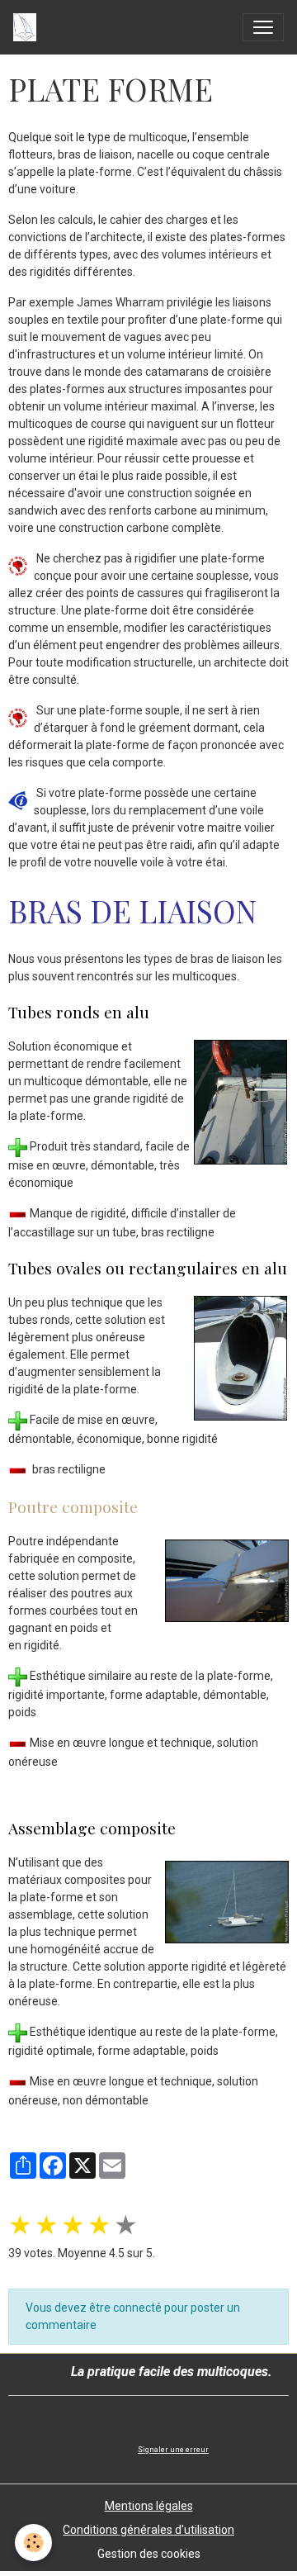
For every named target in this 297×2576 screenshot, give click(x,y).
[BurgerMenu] (263, 27)
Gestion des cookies (149, 2554)
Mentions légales (149, 2506)
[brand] (28, 27)
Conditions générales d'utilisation (148, 2530)
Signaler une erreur (173, 2450)
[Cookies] (33, 2543)
